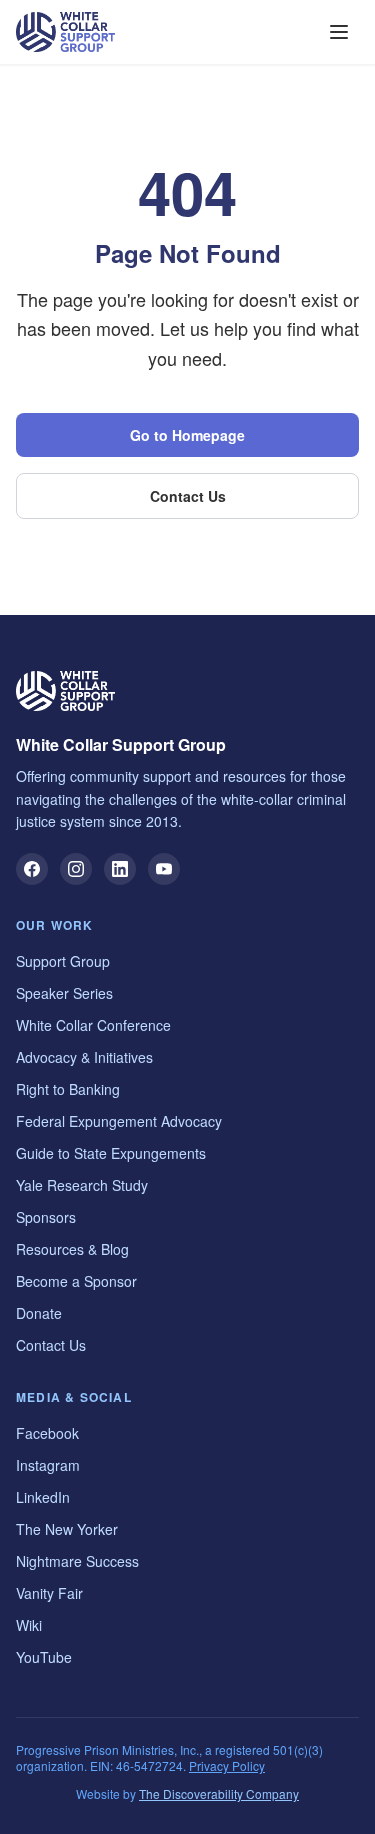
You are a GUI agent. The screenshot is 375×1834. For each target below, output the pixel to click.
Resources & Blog (72, 1249)
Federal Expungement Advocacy (119, 1121)
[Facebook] (32, 869)
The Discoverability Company (219, 1793)
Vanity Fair (49, 1593)
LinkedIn (43, 1497)
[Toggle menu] (339, 32)
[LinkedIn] (120, 869)
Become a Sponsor (76, 1281)
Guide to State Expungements (111, 1153)
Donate (39, 1313)
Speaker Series (64, 993)
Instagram (48, 1465)
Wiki (29, 1625)
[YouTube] (164, 869)
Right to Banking (68, 1089)
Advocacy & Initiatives (84, 1057)
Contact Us (188, 496)
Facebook (47, 1433)
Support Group (63, 961)
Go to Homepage (187, 435)
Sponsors (46, 1217)
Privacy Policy (227, 1765)
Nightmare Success (77, 1561)
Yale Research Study (82, 1185)
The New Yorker (67, 1529)
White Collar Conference (93, 1025)
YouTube (44, 1657)
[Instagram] (76, 869)
